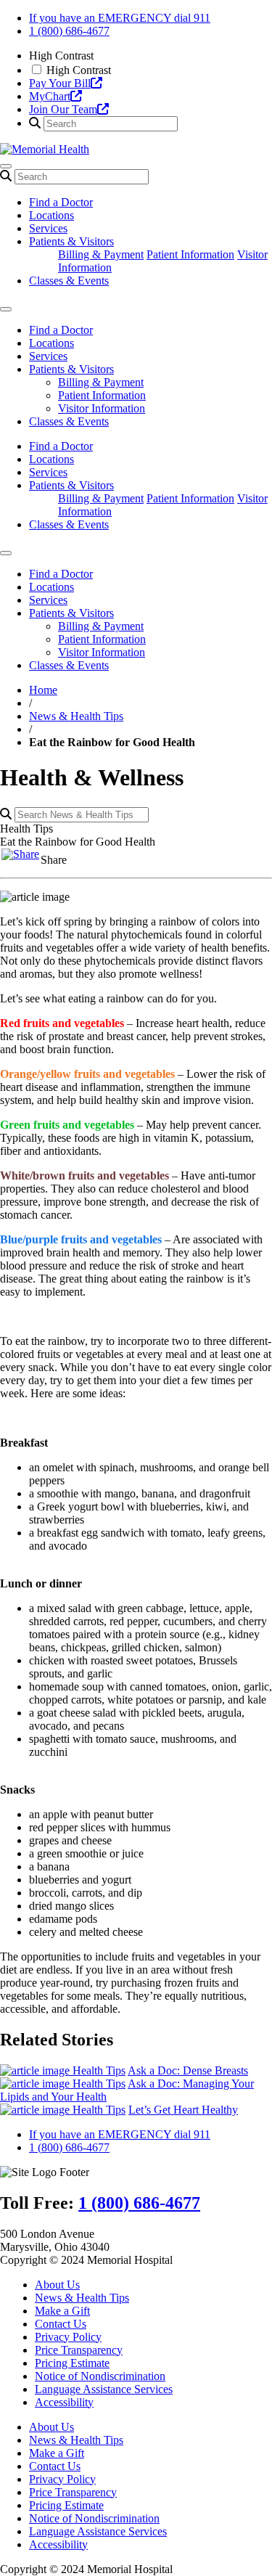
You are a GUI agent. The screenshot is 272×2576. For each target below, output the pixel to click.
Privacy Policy (68, 2337)
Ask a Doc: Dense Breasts (188, 2070)
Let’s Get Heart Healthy (183, 2110)
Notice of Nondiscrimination (100, 2376)
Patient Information (190, 254)
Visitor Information (102, 408)
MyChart (50, 96)
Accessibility (64, 2402)
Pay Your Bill (60, 83)
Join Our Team (63, 109)
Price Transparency (79, 2350)
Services (48, 228)
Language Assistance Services (104, 2389)
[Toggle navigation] (6, 166)
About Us (57, 2285)
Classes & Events (69, 281)
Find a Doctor (61, 202)
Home (43, 690)
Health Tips (99, 2070)
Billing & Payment (101, 254)
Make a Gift (62, 2311)
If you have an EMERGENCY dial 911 (120, 18)
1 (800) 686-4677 (69, 31)
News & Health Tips (76, 716)
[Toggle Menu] (6, 309)
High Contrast (79, 70)
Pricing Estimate (72, 2363)
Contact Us (61, 2324)
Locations (51, 215)
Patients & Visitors (71, 241)
